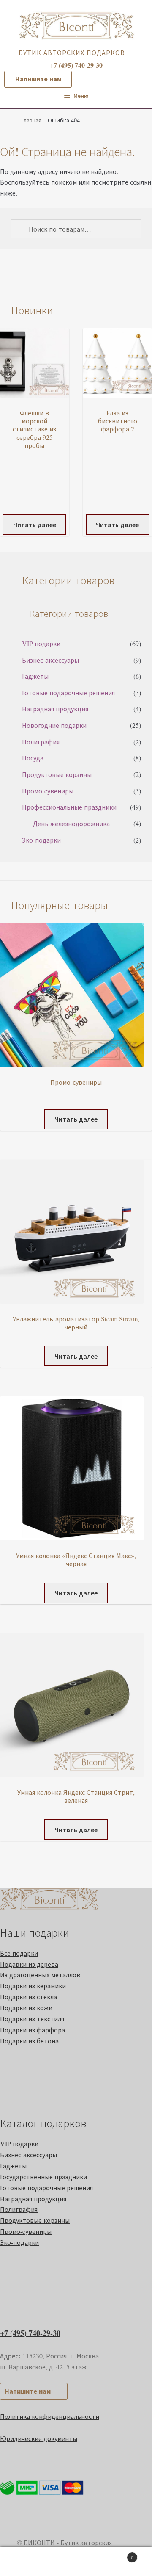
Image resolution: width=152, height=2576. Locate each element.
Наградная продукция (55, 709)
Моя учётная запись (25, 2562)
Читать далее (35, 524)
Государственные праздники (43, 2177)
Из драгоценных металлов (40, 1975)
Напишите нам (38, 79)
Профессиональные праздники (69, 807)
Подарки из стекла (28, 1997)
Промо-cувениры (48, 791)
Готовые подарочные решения (68, 692)
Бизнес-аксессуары (50, 660)
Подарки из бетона (29, 2041)
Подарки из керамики (33, 1986)
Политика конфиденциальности (50, 2416)
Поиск (76, 2562)
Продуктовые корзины (57, 774)
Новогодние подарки (54, 725)
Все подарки (19, 1953)
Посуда (33, 758)
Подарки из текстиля (32, 2019)
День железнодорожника (71, 823)
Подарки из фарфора (33, 2030)
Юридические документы (39, 2438)
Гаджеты (35, 676)
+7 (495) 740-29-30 (30, 2333)
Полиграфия (41, 742)
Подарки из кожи (26, 2008)
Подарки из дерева (29, 1964)
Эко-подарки (41, 840)
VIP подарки (41, 643)
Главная (31, 120)
